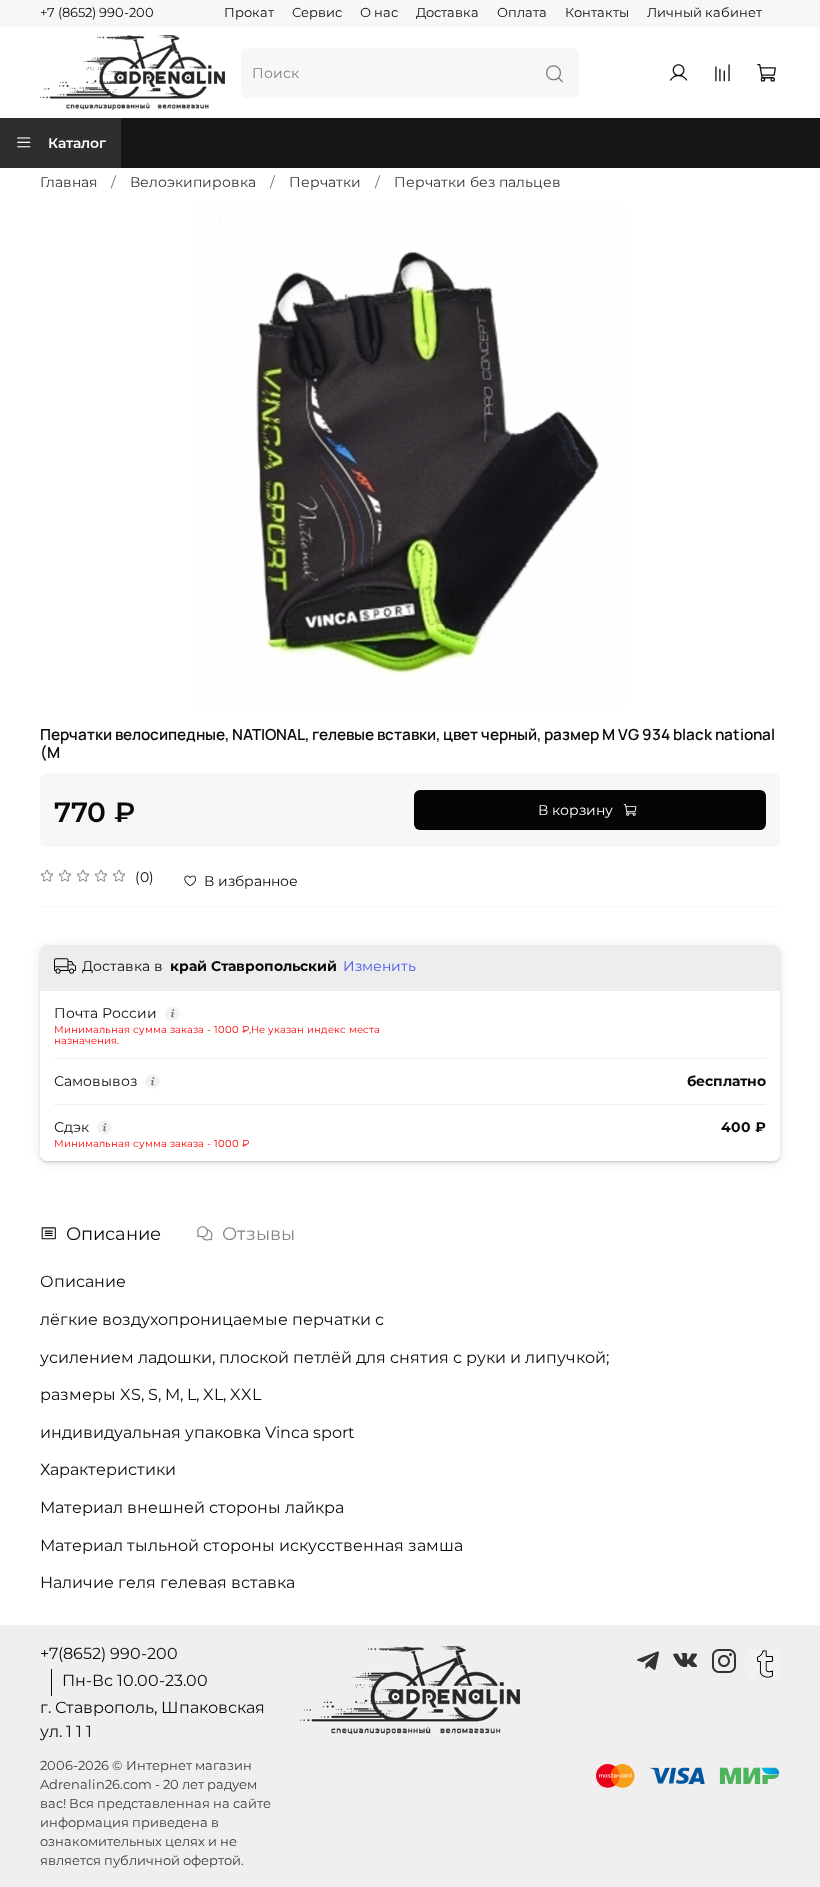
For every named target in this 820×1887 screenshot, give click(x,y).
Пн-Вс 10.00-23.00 (135, 1680)
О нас (379, 12)
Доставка (447, 12)
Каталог (77, 143)
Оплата (522, 12)
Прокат (249, 12)
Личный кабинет (704, 12)
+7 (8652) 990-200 (97, 12)
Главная (68, 182)
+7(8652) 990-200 (109, 1653)
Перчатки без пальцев (477, 182)
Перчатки (325, 182)
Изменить (379, 966)
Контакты (597, 12)
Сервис (317, 12)
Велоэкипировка (193, 182)
